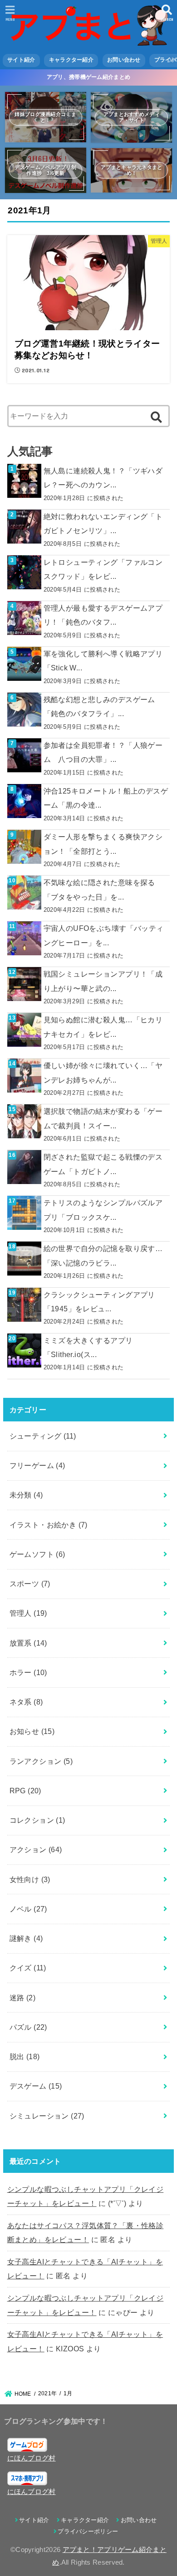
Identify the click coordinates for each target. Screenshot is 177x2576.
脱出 (25, 2056)
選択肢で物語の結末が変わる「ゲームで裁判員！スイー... (103, 1118)
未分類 (26, 1495)
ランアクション (41, 1761)
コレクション (37, 1820)
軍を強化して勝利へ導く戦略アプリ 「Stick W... (103, 661)
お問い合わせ (124, 60)
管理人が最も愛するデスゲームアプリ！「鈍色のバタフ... (103, 615)
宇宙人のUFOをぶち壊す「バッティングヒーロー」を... (104, 935)
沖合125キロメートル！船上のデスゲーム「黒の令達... (106, 798)
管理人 (28, 1613)
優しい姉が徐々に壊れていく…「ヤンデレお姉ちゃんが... (103, 1072)
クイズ (28, 1968)
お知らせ (32, 1731)
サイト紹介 (21, 60)
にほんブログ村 (32, 2458)
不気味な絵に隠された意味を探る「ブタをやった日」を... (99, 889)
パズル (28, 2027)
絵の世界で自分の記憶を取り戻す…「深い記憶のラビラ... (103, 1255)
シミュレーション (47, 2116)
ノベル (28, 1909)
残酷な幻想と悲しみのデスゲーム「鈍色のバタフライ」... (99, 706)
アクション (36, 1849)
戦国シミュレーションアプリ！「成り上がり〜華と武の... (103, 981)
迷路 (23, 1998)
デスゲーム (36, 2086)
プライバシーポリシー (88, 2531)
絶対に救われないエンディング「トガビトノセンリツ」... (103, 523)
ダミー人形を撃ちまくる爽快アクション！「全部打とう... (103, 844)
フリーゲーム (37, 1465)
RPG (25, 1791)
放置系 (28, 1643)
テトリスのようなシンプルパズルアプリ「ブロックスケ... (103, 1210)
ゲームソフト (37, 1554)
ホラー (28, 1672)
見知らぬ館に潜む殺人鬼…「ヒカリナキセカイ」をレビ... (103, 1027)
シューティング (43, 1436)
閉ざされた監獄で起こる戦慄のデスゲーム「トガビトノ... (103, 1164)
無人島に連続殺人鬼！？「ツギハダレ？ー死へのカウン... (103, 478)
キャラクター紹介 (71, 60)
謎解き (26, 1938)
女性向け (30, 1879)
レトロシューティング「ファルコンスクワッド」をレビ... (103, 569)
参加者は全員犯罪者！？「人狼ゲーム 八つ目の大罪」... (103, 752)
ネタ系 (26, 1702)
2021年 (48, 2393)
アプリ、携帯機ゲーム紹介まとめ (89, 77)
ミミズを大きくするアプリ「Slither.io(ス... (88, 1347)
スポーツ (30, 1584)
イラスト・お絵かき (49, 1525)
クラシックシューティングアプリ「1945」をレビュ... (99, 1302)
